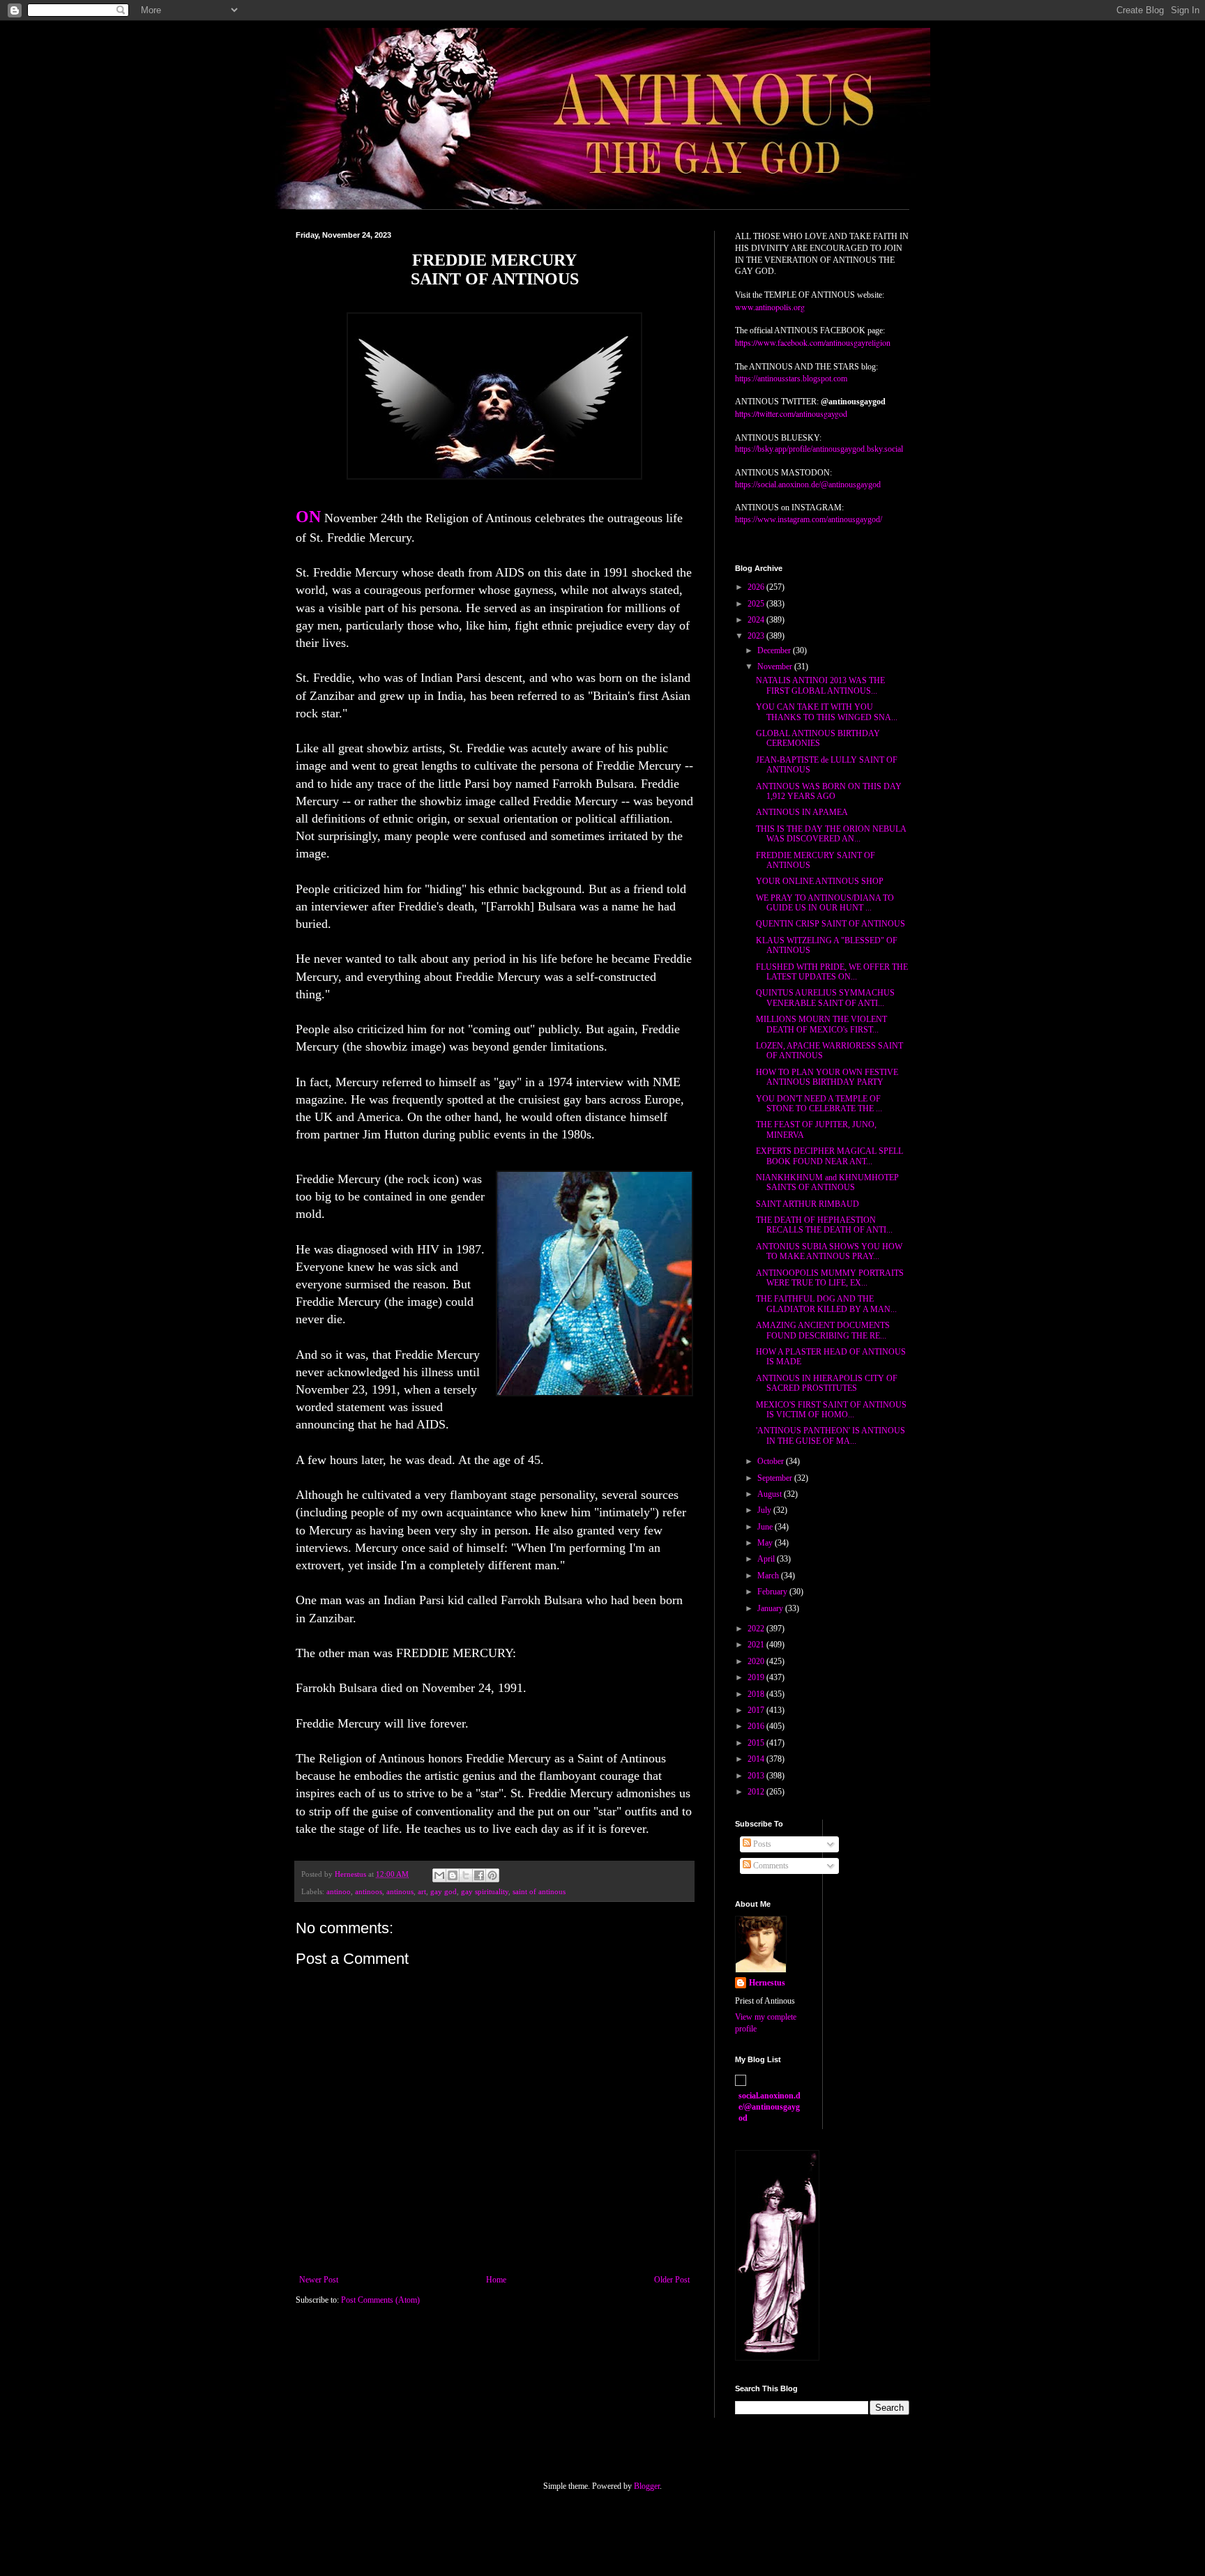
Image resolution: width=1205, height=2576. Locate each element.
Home (496, 2280)
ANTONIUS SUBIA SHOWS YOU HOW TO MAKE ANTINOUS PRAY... (829, 1251)
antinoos (369, 1891)
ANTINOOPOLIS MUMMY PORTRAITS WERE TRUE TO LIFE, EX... (830, 1278)
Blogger (647, 2486)
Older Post (672, 2280)
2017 (757, 1710)
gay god (444, 1891)
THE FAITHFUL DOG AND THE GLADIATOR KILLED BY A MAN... (826, 1304)
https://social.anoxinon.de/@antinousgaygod (808, 485)
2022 (757, 1629)
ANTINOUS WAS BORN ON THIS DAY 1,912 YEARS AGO (829, 791)
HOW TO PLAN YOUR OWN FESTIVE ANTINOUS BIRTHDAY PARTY (827, 1077)
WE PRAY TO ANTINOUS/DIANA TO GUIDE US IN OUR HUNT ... (825, 903)
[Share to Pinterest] (492, 1875)
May (766, 1543)
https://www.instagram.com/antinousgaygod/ (809, 519)
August (771, 1494)
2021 (757, 1645)
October (772, 1461)
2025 (757, 604)
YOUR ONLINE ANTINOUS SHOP (820, 881)
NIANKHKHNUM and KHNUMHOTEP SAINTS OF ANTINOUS (827, 1182)
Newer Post (319, 2280)
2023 (757, 636)
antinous (400, 1891)
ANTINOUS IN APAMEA (802, 812)
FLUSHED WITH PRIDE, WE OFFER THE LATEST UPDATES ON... (832, 972)
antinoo (339, 1891)
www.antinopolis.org (770, 307)
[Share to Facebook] (479, 1875)
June (766, 1527)
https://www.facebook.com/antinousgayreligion (813, 342)
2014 (757, 1759)
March (769, 1576)
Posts (761, 1844)
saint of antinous (539, 1891)
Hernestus (767, 1983)
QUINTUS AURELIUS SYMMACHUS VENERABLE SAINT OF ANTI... (825, 998)
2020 (757, 1661)
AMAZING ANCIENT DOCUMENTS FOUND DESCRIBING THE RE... (823, 1330)
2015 (757, 1743)
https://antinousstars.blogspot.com (791, 379)
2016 (757, 1726)
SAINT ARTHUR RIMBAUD (808, 1204)
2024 (757, 620)
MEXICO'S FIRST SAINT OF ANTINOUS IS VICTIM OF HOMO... (831, 1410)
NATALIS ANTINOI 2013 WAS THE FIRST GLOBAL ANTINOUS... (820, 685)
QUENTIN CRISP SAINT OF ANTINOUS (831, 924)
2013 (757, 1776)
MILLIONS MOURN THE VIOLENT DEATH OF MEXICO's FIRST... (821, 1024)
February (773, 1592)
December (775, 650)
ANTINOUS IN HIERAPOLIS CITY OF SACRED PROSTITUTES (827, 1383)
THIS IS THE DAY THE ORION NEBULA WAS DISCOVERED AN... (831, 834)
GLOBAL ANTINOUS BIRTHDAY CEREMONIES (818, 738)
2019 (757, 1677)
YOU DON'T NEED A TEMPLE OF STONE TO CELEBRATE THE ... (819, 1104)
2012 (757, 1792)
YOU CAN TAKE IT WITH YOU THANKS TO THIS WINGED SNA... (827, 712)
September (776, 1478)
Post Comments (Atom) (380, 2300)
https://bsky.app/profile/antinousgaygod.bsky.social (819, 449)
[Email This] (439, 1875)
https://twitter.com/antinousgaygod (791, 413)
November (776, 666)
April (767, 1559)
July (765, 1510)
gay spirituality (485, 1891)
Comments (770, 1866)
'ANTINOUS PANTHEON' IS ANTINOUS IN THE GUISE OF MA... (831, 1435)
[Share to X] (466, 1875)
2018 (757, 1694)
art (422, 1891)
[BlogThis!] (453, 1875)
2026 (757, 587)
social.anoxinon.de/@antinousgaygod (770, 2107)
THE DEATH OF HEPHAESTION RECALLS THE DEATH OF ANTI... (824, 1225)
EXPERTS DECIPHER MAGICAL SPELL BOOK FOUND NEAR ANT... (829, 1156)
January (771, 1608)
